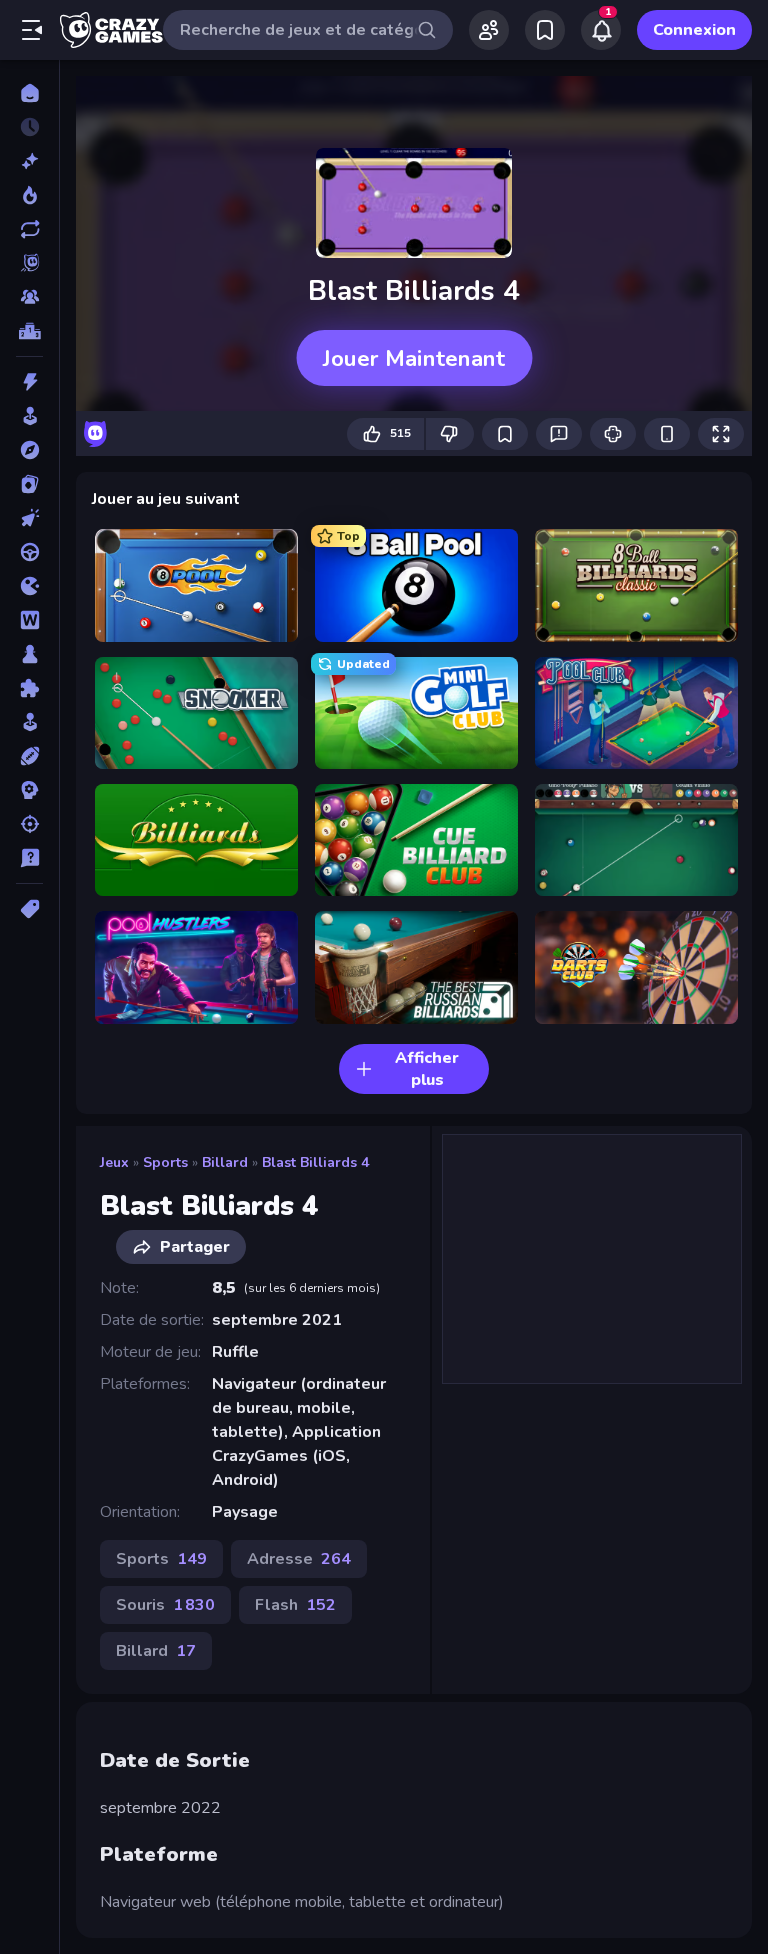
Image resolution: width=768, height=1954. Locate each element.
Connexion (694, 30)
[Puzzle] (29, 688)
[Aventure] (29, 450)
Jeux (114, 1162)
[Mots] (29, 620)
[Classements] (29, 331)
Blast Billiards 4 (315, 1162)
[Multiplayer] (29, 297)
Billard (225, 1162)
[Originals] (29, 263)
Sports (165, 1162)
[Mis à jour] (29, 229)
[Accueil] (29, 93)
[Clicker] (29, 518)
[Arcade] (29, 416)
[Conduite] (29, 552)
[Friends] (489, 30)
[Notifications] (601, 30)
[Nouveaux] (29, 161)
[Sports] (29, 756)
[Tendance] (29, 195)
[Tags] (29, 909)
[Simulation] (29, 722)
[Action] (29, 382)
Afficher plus (427, 1069)
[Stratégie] (29, 790)
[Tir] (29, 824)
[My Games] (545, 30)
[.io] (29, 586)
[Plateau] (29, 654)
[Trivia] (29, 858)
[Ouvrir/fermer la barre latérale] (32, 30)
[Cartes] (29, 484)
